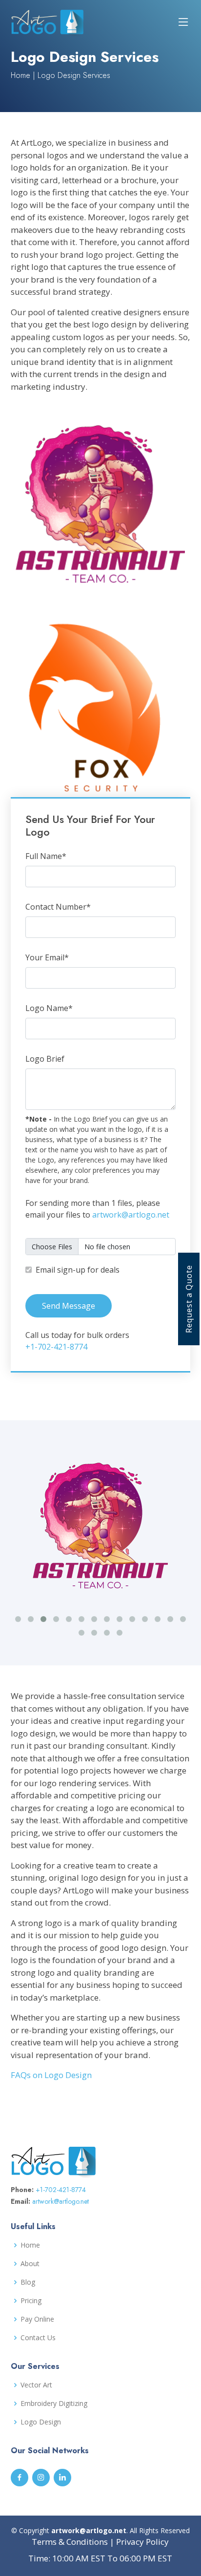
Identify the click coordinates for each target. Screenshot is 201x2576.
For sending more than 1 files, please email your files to (97, 1209)
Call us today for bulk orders (77, 1341)
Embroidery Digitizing (54, 2404)
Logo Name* (49, 1008)
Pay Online (37, 2319)
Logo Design (41, 2422)
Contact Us (38, 2338)
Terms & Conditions (70, 2542)
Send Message (69, 1306)
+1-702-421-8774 (56, 1347)
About (30, 2264)
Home (20, 75)
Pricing (31, 2301)
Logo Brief (45, 1059)
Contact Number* (58, 907)
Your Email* (47, 957)
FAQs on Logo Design (51, 2075)
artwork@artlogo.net (131, 1215)
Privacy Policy (142, 2542)
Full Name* (46, 856)
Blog (28, 2282)
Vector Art (36, 2385)
